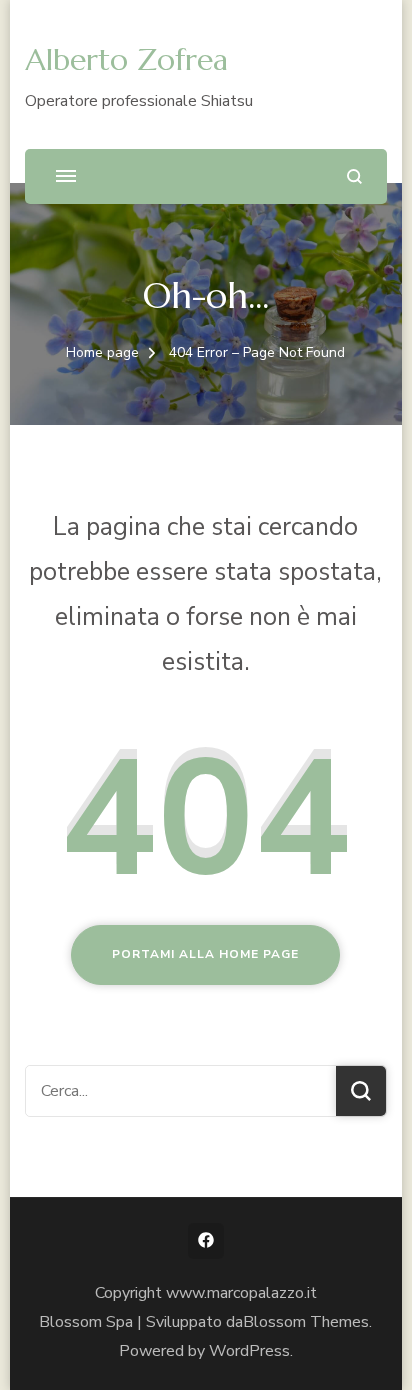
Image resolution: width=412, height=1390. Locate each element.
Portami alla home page (205, 954)
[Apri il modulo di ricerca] (354, 176)
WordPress (249, 1351)
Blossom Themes (306, 1322)
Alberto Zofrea (126, 59)
